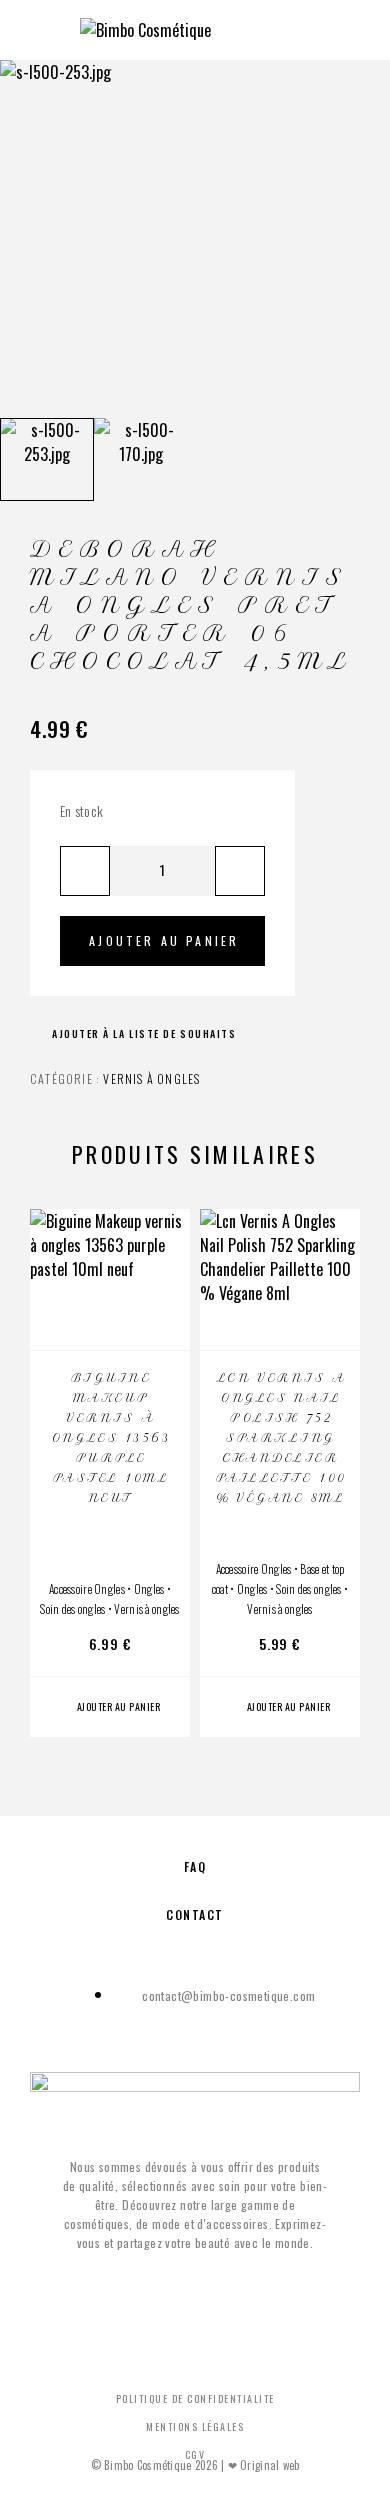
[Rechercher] (297, 27)
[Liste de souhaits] (165, 1322)
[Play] (47, 459)
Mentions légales (195, 2426)
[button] (110, 1707)
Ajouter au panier (164, 940)
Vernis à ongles (151, 1078)
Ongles (149, 1588)
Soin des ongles (72, 1608)
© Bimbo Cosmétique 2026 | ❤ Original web (195, 2465)
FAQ (195, 1866)
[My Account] (329, 27)
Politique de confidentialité (195, 2398)
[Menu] (40, 30)
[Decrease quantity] (85, 871)
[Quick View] (165, 1287)
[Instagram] (215, 2294)
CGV (195, 2454)
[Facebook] (174, 2294)
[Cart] (361, 26)
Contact (195, 1914)
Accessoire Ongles (87, 1588)
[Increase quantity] (240, 871)
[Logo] (145, 30)
